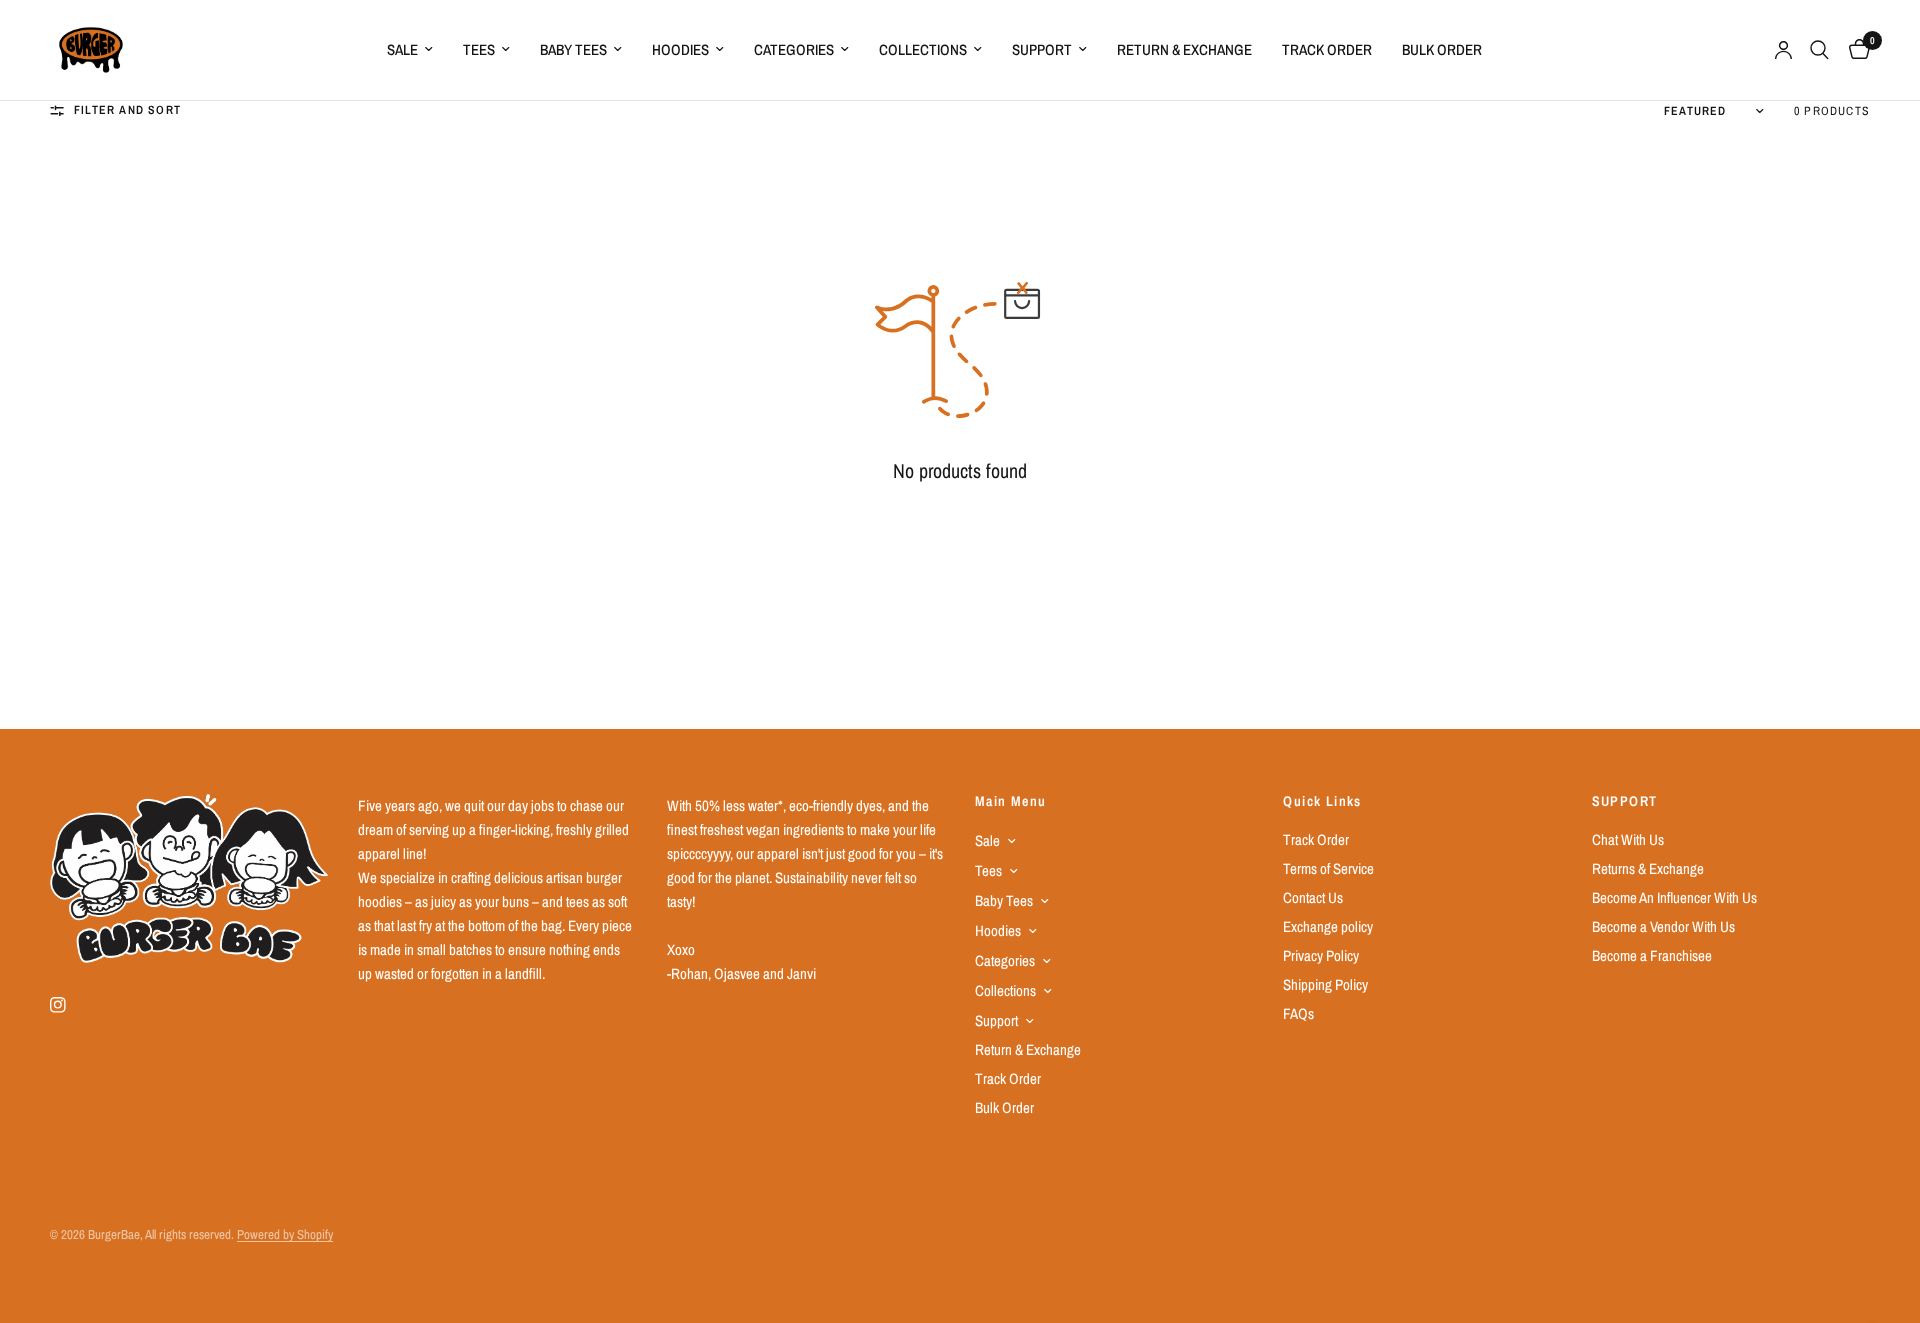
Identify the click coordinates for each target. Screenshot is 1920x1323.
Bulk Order (1442, 49)
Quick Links (1322, 801)
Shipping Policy (1325, 984)
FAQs (1298, 1013)
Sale (402, 49)
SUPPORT (1625, 801)
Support (1042, 49)
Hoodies (680, 49)
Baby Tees (573, 49)
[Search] (1819, 50)
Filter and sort (127, 110)
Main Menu (1011, 801)
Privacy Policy (1321, 955)
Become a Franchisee (1652, 955)
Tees (479, 49)
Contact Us (1313, 897)
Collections (923, 49)
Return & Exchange (1184, 49)
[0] (1854, 50)
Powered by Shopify (285, 1234)
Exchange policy (1328, 926)
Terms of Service (1328, 868)
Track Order (1327, 49)
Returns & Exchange (1648, 868)
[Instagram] (72, 1005)
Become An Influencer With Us (1674, 897)
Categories (794, 49)
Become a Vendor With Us (1663, 926)
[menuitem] (410, 50)
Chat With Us (1628, 839)
